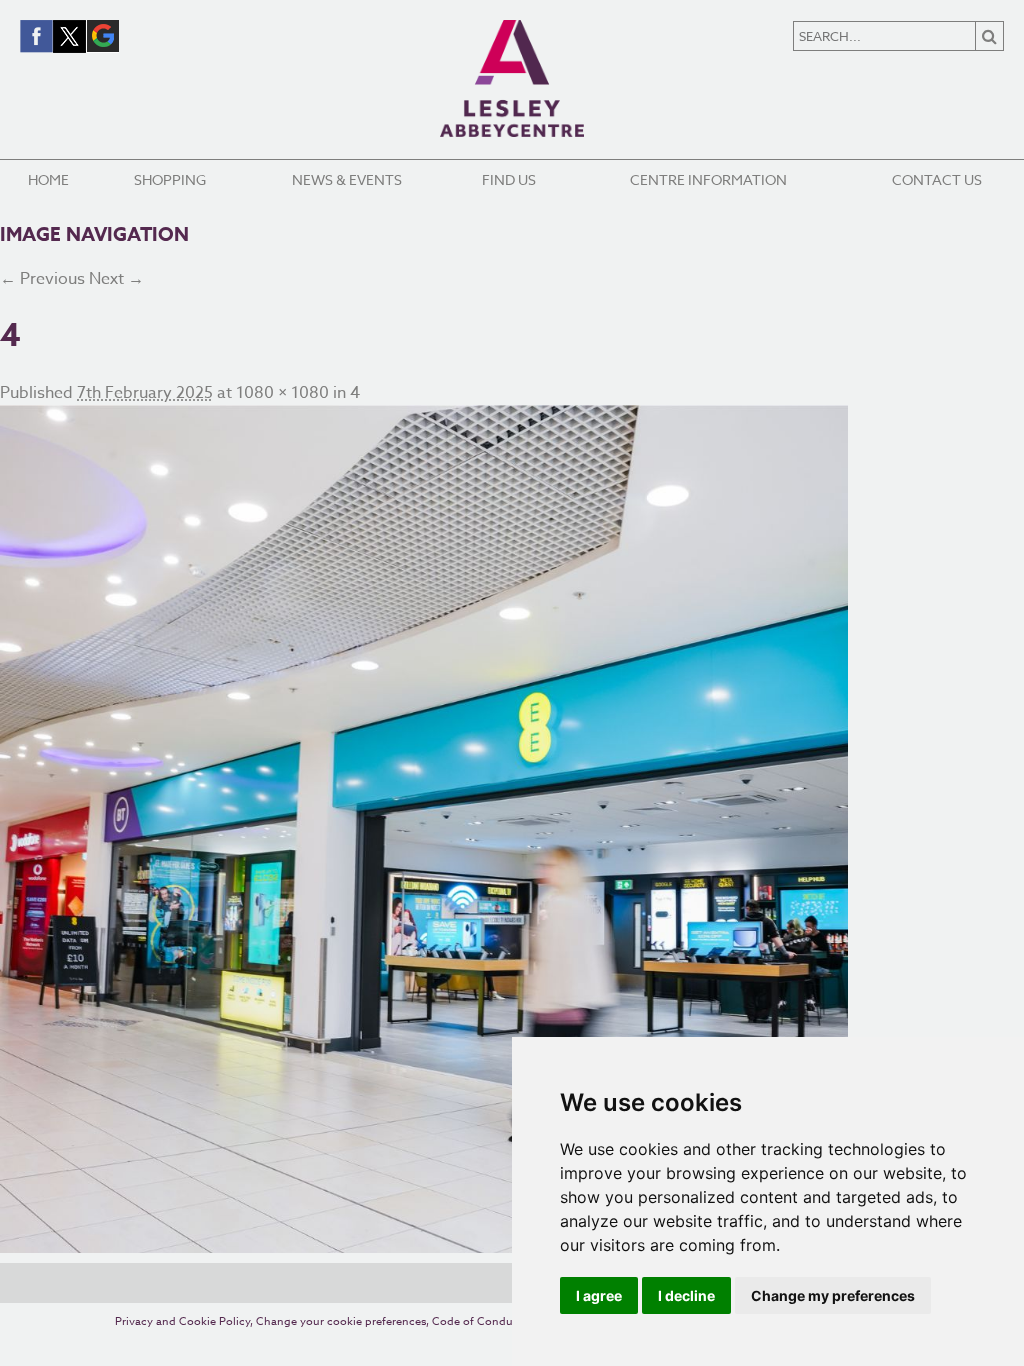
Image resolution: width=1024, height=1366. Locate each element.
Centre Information (708, 179)
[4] (512, 829)
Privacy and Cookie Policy (182, 1321)
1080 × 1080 (282, 393)
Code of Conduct (477, 1321)
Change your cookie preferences (341, 1321)
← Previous (42, 279)
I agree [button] (599, 1295)
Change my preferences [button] (833, 1295)
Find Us (509, 179)
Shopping (170, 179)
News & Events (347, 179)
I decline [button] (686, 1295)
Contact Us (937, 179)
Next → (116, 279)
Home (48, 179)
